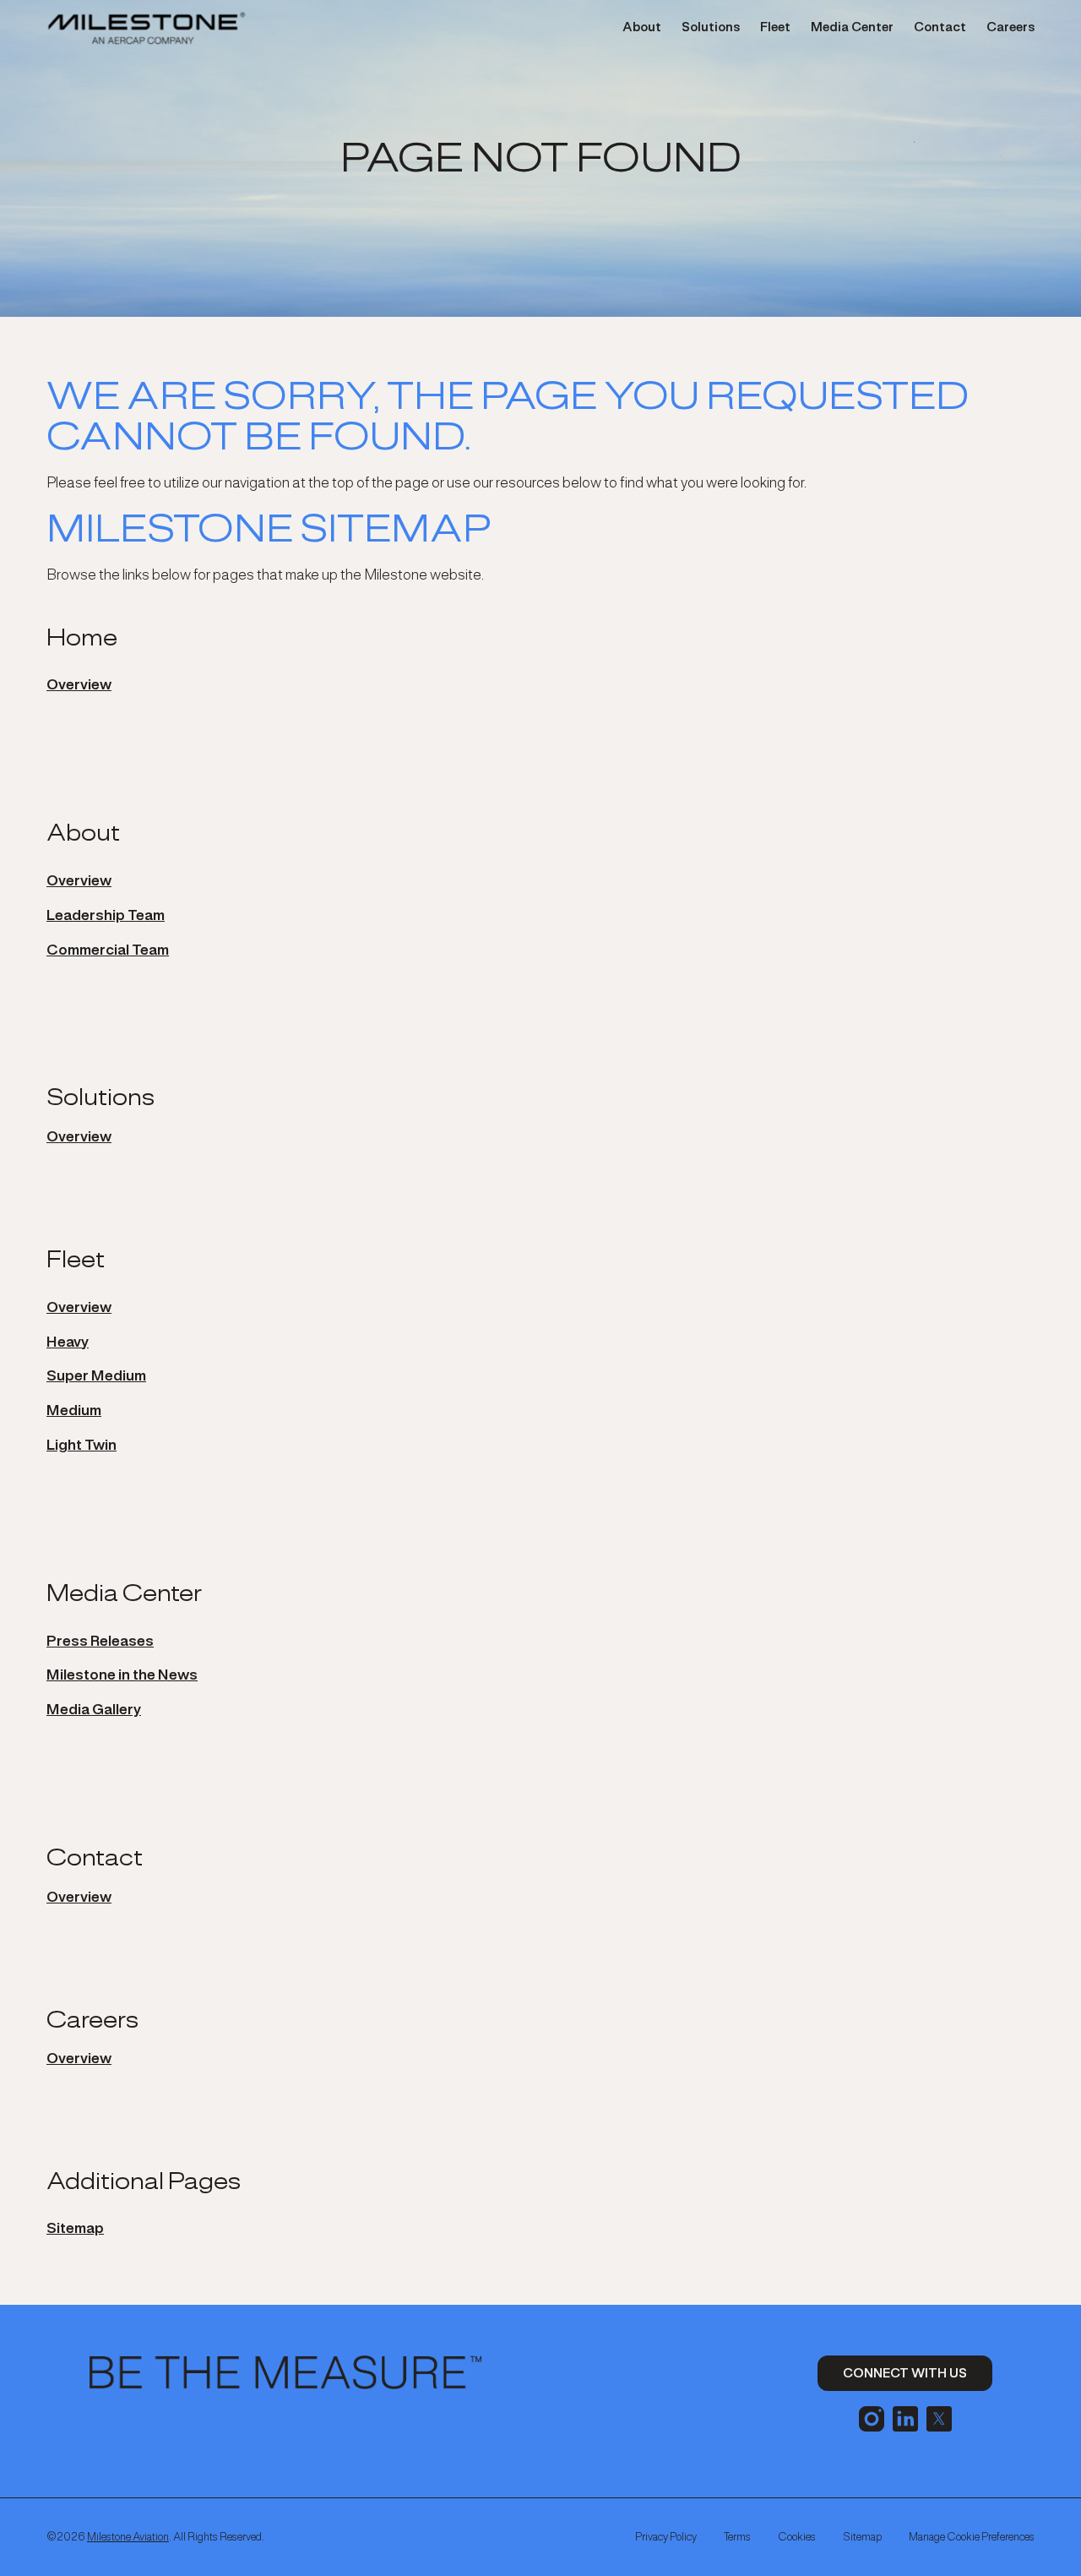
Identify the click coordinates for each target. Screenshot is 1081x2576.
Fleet (775, 27)
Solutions (711, 27)
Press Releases (100, 1641)
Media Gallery (94, 1709)
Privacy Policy (666, 2537)
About (642, 27)
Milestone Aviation (128, 2537)
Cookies (797, 2537)
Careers (1010, 27)
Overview (79, 684)
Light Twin (81, 1445)
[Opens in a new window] (872, 2417)
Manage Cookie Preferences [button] (972, 2537)
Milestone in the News (122, 1675)
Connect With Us (905, 2373)
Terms (737, 2537)
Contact (940, 27)
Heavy (68, 1342)
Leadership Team (106, 915)
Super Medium (96, 1375)
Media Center (852, 27)
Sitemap (75, 2228)
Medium (74, 1410)
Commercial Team (108, 950)
